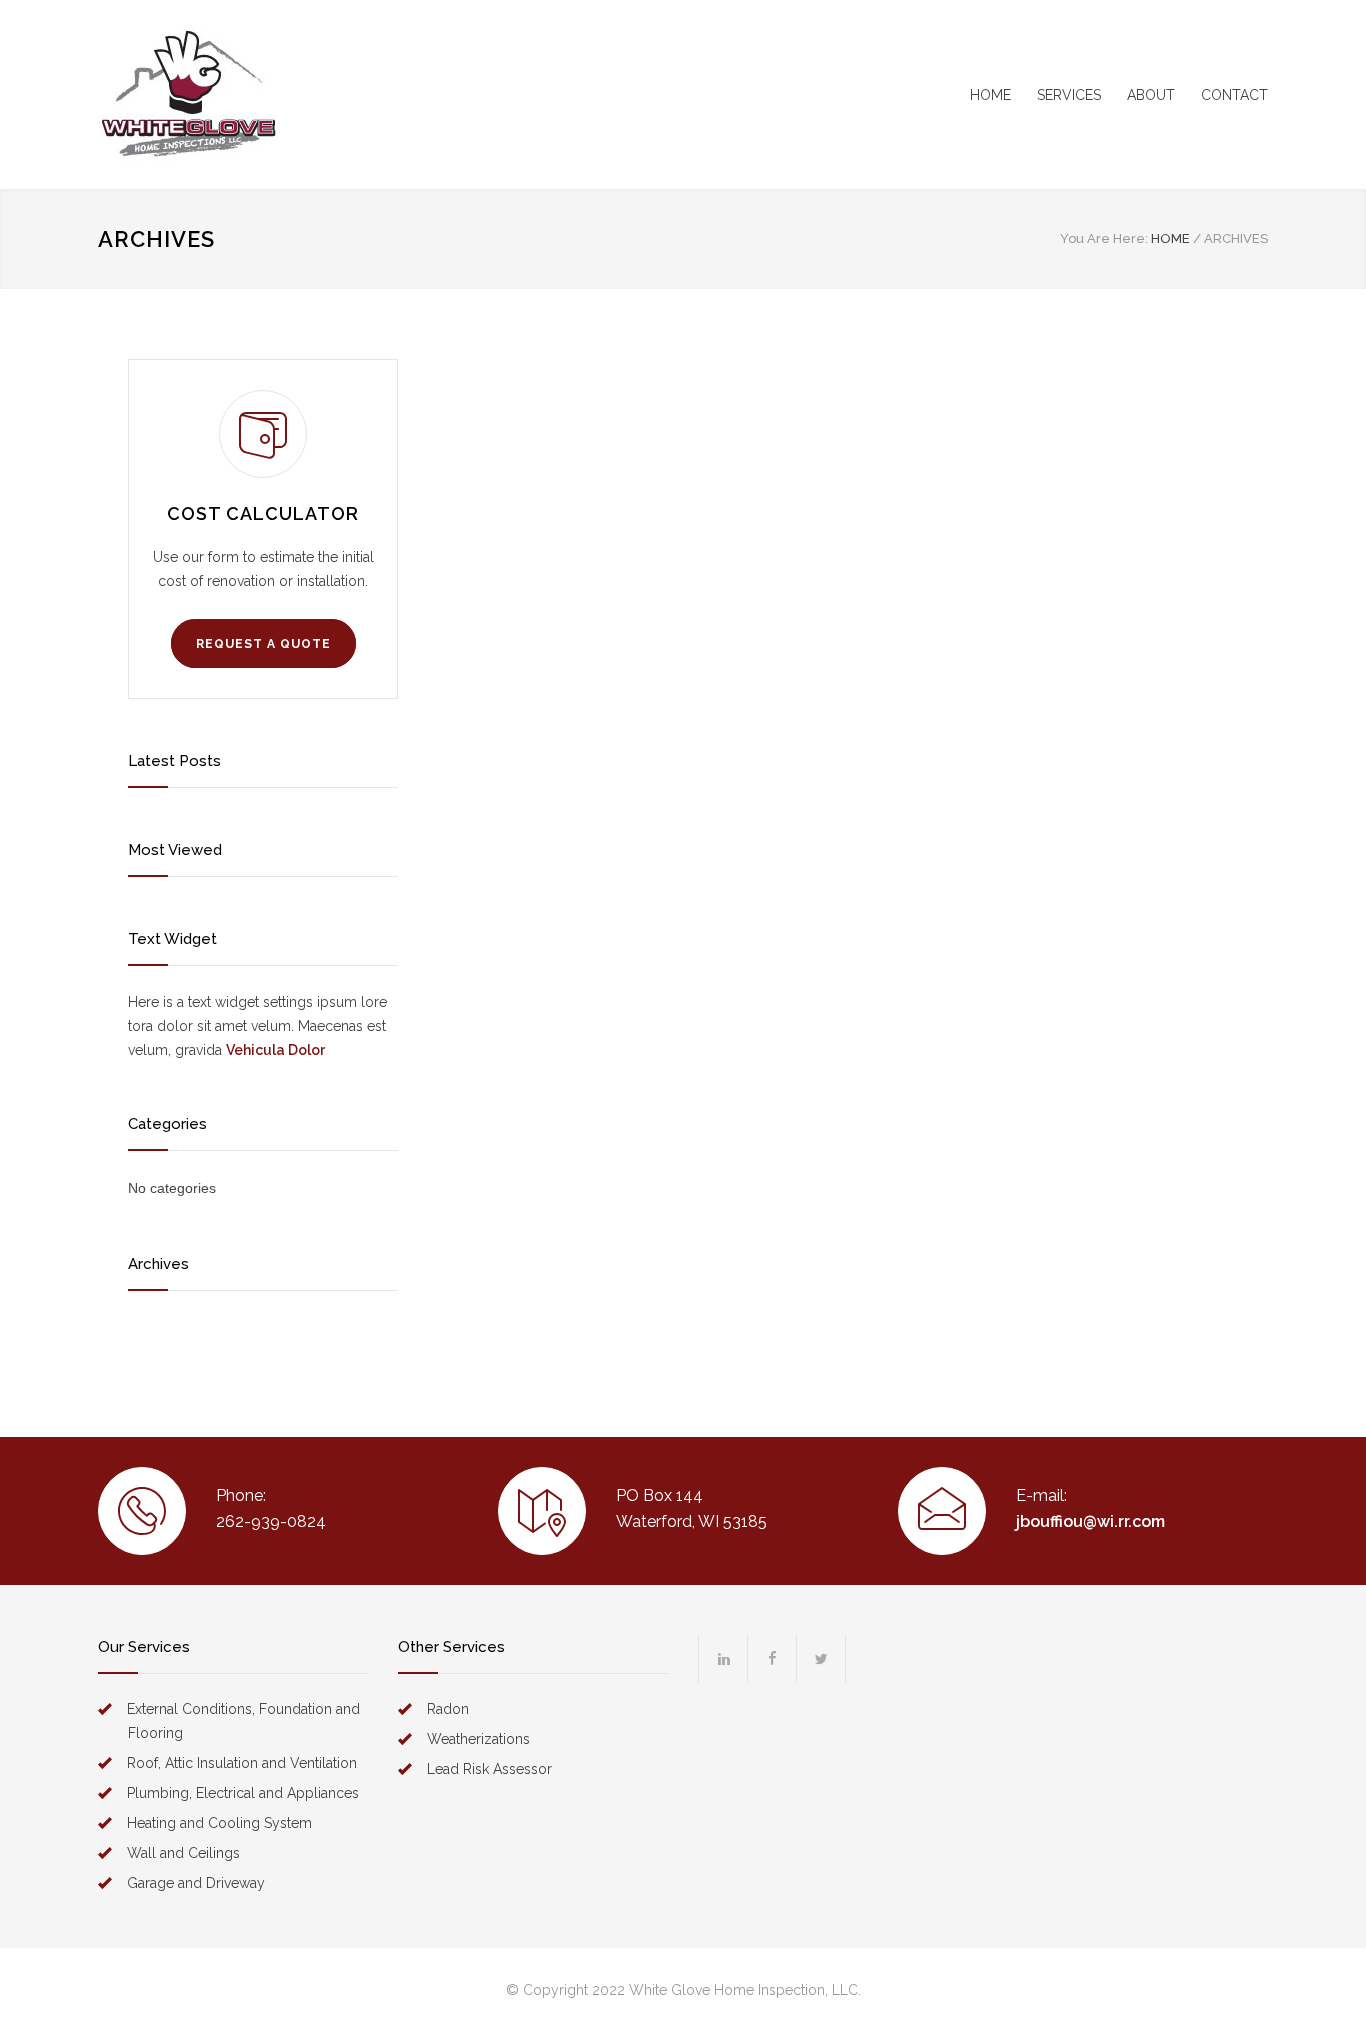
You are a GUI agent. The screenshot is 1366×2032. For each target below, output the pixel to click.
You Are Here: (1104, 238)
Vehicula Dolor (275, 1050)
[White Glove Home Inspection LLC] (283, 94)
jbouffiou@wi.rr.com (1090, 1521)
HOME (990, 95)
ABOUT (1151, 95)
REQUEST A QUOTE (263, 644)
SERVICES (1069, 95)
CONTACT (1234, 95)
